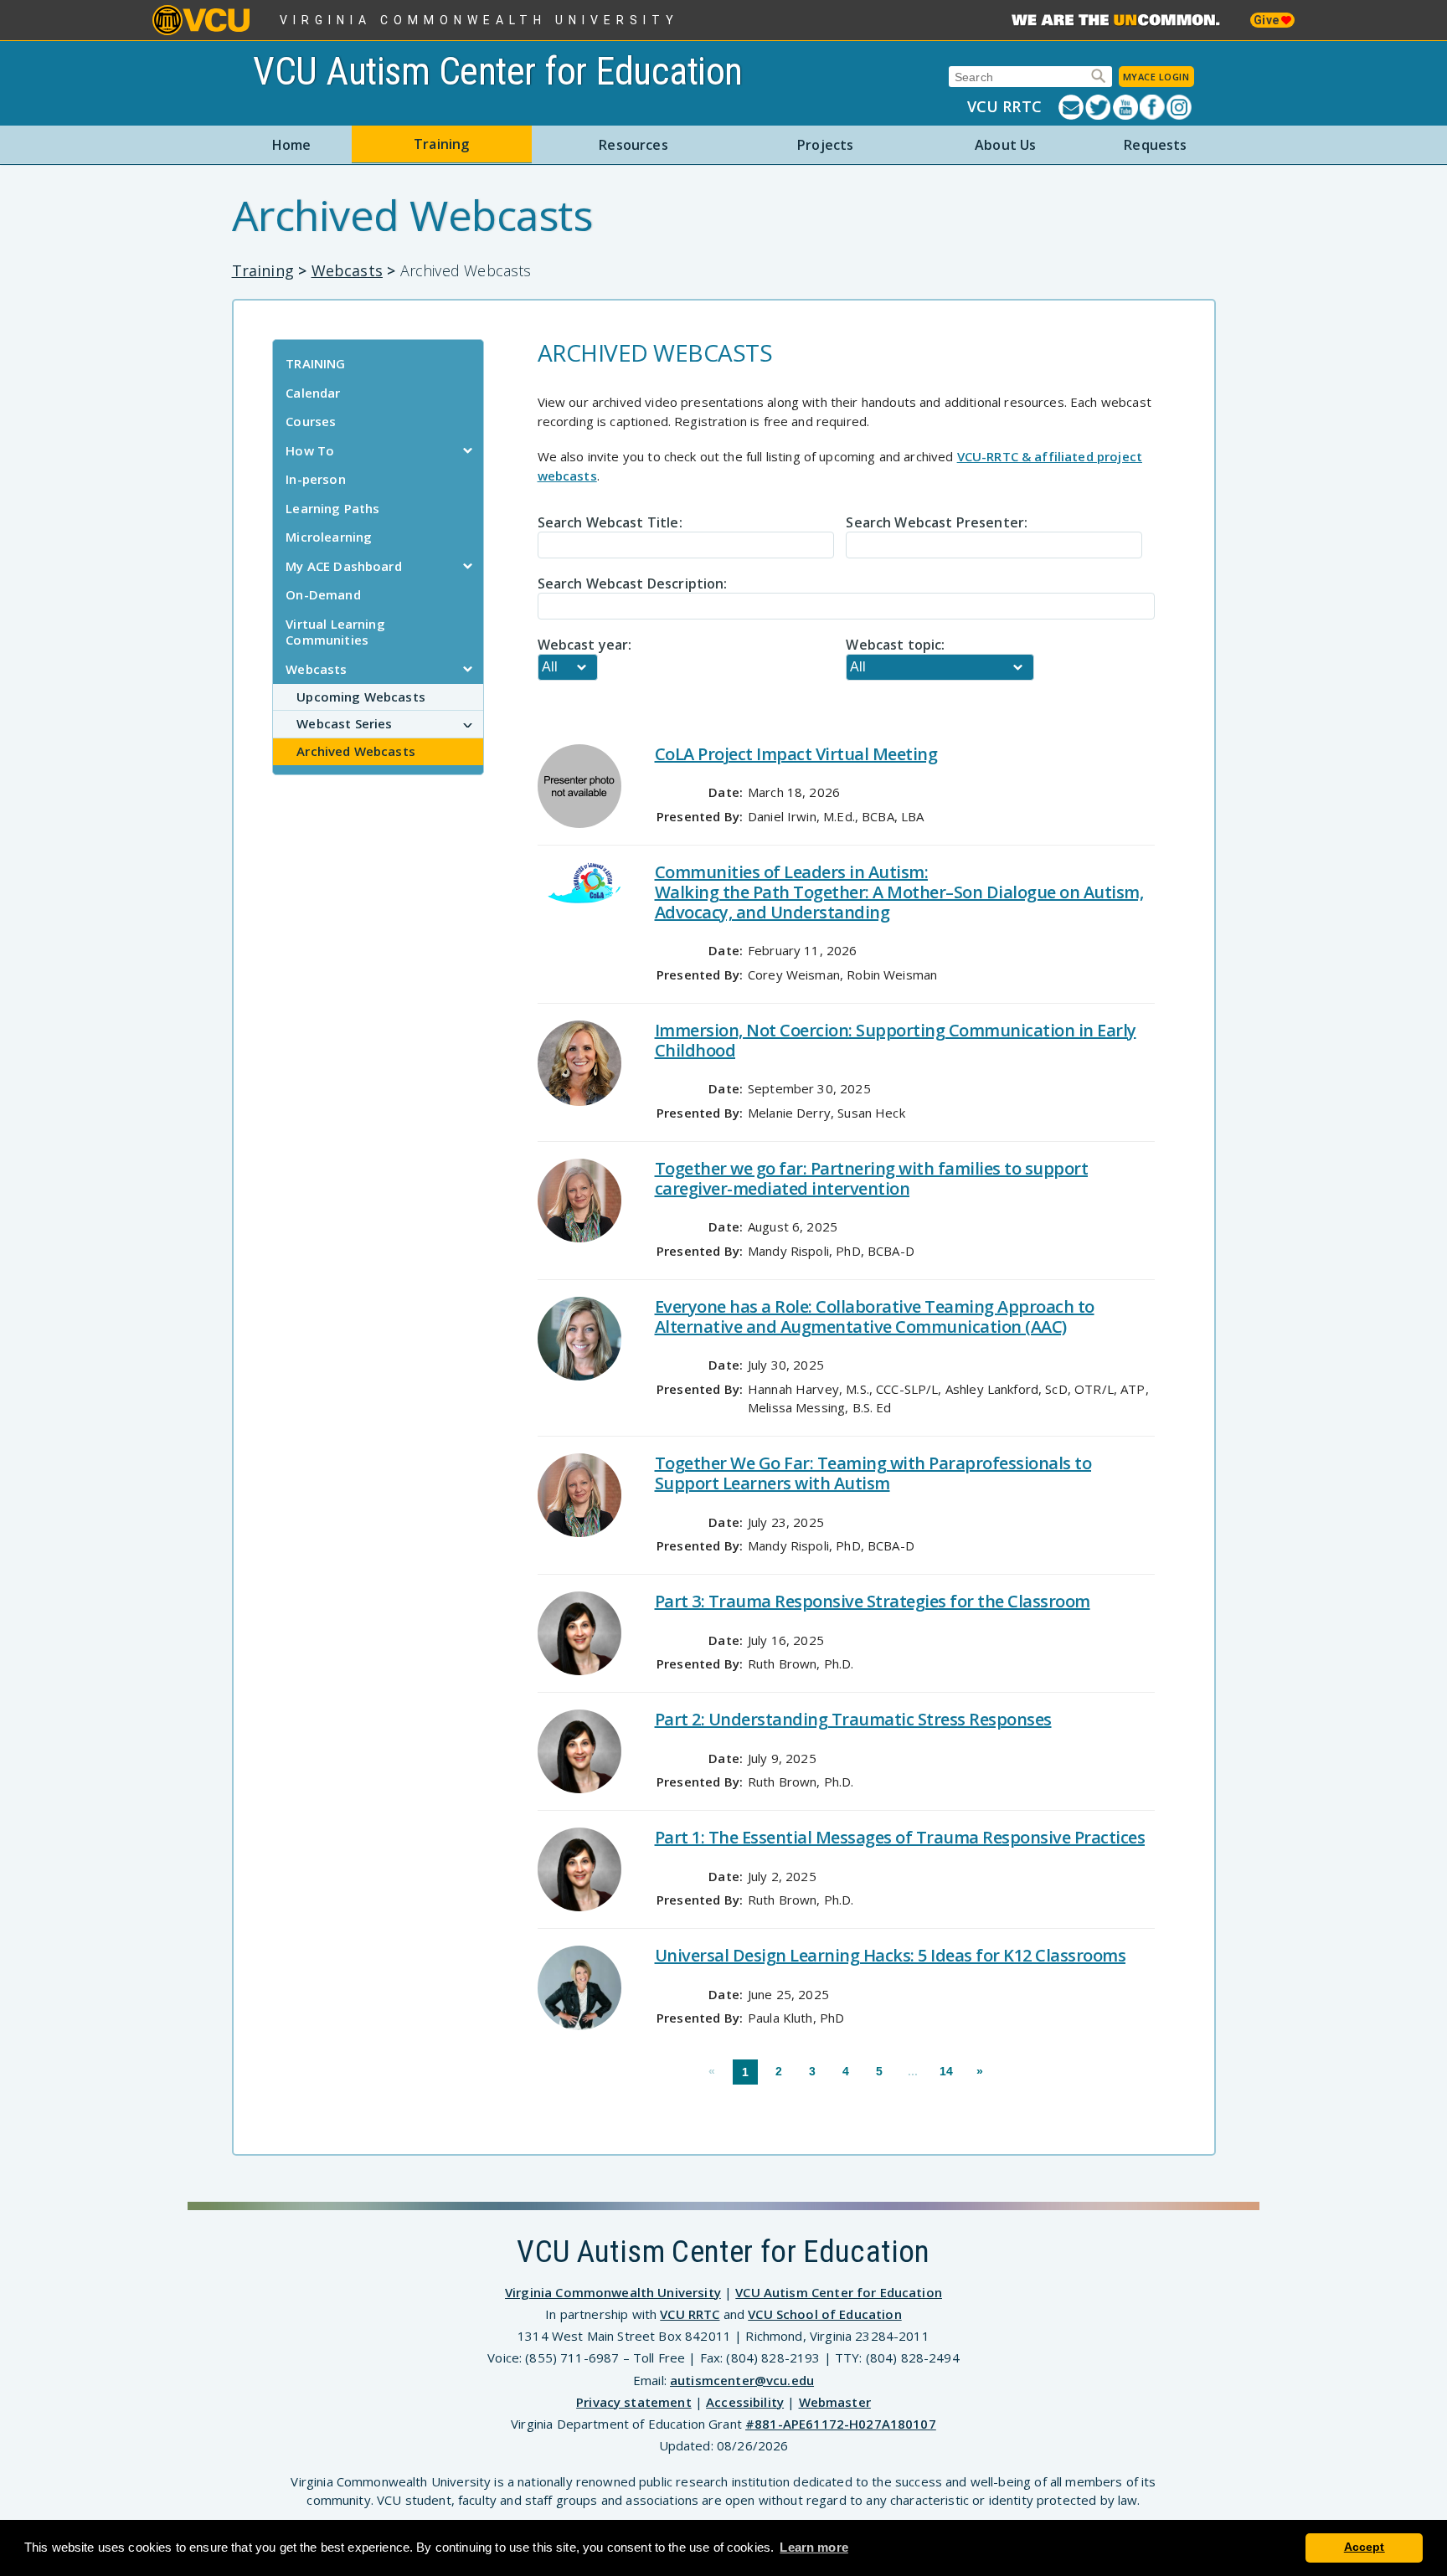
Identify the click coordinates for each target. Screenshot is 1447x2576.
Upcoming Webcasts (361, 697)
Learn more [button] (814, 2547)
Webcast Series (344, 723)
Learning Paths (332, 508)
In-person (315, 479)
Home (292, 145)
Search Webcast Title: (610, 522)
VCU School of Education (824, 2314)
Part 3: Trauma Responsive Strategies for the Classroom (873, 1601)
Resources (633, 145)
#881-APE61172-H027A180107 (841, 2424)
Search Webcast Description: (633, 584)
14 (946, 2071)
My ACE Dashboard (343, 566)
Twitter (1099, 107)
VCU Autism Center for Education (498, 71)
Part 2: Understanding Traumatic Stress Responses (853, 1719)
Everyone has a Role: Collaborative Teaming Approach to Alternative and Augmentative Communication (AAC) (875, 1316)
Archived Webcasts (356, 751)
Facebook (1153, 107)
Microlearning (329, 537)
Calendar (313, 393)
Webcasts (347, 270)
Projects (825, 145)
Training (441, 144)
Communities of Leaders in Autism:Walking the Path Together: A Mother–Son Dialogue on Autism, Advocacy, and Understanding (899, 892)
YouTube (1126, 107)
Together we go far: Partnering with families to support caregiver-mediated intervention (872, 1178)
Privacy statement (634, 2402)
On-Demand (323, 594)
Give (1267, 20)
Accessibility (745, 2402)
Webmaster (835, 2402)
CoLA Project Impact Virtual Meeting (796, 754)
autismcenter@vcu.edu (742, 2380)
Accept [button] (1365, 2547)
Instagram (1180, 107)
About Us (1005, 145)
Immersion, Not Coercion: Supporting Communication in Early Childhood (896, 1040)
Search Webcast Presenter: (937, 522)
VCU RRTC (1004, 106)
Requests (1155, 145)
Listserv (1072, 107)
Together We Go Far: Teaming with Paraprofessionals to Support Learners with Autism (873, 1473)
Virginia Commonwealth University (479, 20)
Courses (311, 421)
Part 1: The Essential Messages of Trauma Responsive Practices (900, 1837)
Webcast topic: (895, 645)
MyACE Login (1156, 77)
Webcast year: (585, 645)
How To (310, 450)
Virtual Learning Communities (335, 632)
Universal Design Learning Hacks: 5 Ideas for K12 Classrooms (891, 1955)
